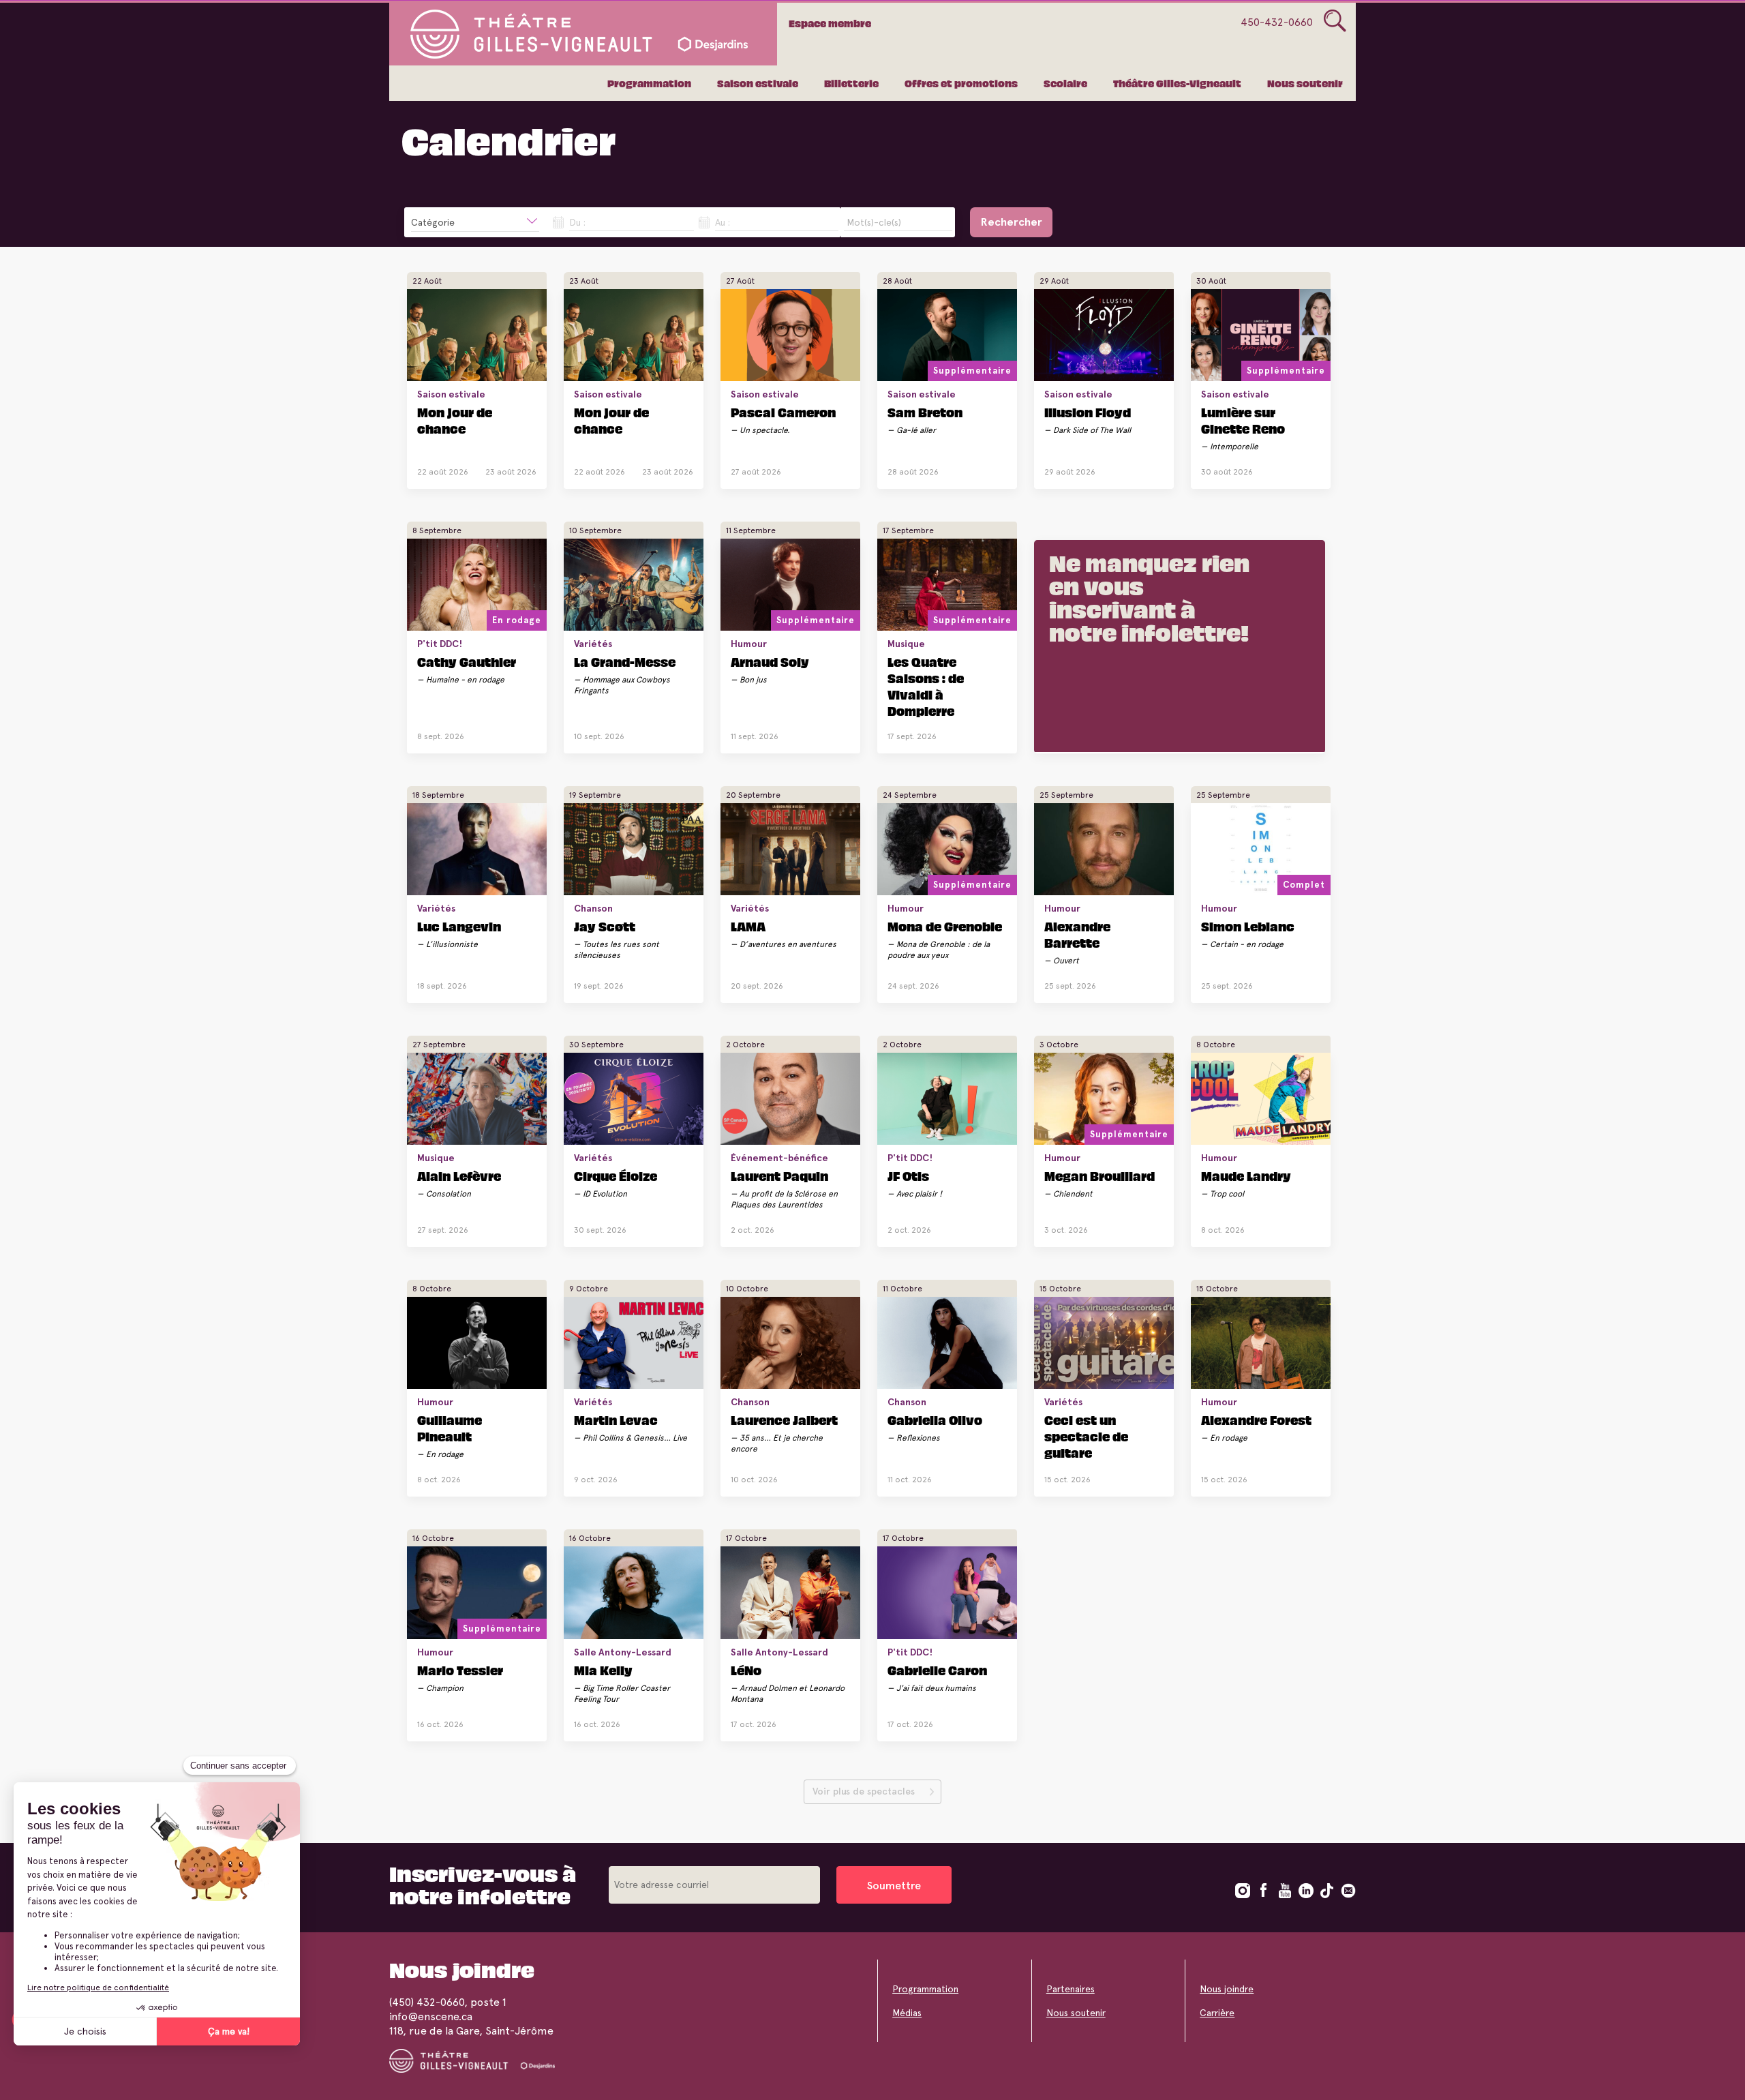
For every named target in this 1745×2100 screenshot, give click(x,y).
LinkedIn (1306, 1891)
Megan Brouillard (1099, 1175)
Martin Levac (616, 1420)
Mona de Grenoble (945, 926)
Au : (723, 222)
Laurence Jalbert (784, 1420)
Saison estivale (758, 83)
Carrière (1217, 2013)
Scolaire (1065, 83)
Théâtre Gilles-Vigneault (1177, 83)
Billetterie (851, 83)
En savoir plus (467, 467)
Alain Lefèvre (459, 1175)
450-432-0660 (1277, 22)
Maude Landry (1246, 1175)
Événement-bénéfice (779, 1158)
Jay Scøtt (605, 926)
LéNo (746, 1670)
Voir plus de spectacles (864, 1791)
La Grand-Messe (625, 661)
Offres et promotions (961, 83)
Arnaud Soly (770, 661)
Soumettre (894, 1886)
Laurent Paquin (779, 1175)
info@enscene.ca (431, 2016)
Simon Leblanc (1248, 926)
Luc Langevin (459, 926)
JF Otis (908, 1175)
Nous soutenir (1305, 83)
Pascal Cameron (783, 412)
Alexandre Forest (1256, 1420)
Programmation (649, 83)
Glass (1335, 21)
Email (1348, 1891)
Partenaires (1071, 1989)
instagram (1243, 1891)
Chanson (593, 908)
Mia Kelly (603, 1670)
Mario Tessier (460, 1670)
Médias (907, 2013)
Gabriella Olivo (935, 1420)
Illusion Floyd (1088, 412)
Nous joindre (1227, 1989)
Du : (577, 222)
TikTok (1327, 1891)
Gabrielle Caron (937, 1670)
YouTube (1285, 1891)
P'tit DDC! (440, 644)
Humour (749, 644)
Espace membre (830, 23)
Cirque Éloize (616, 1175)
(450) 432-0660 (427, 2002)
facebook (1264, 1891)
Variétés (593, 644)
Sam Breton (925, 412)
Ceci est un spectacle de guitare (1086, 1436)
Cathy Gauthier (467, 661)
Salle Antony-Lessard (623, 1652)
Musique (906, 644)
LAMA (748, 926)
